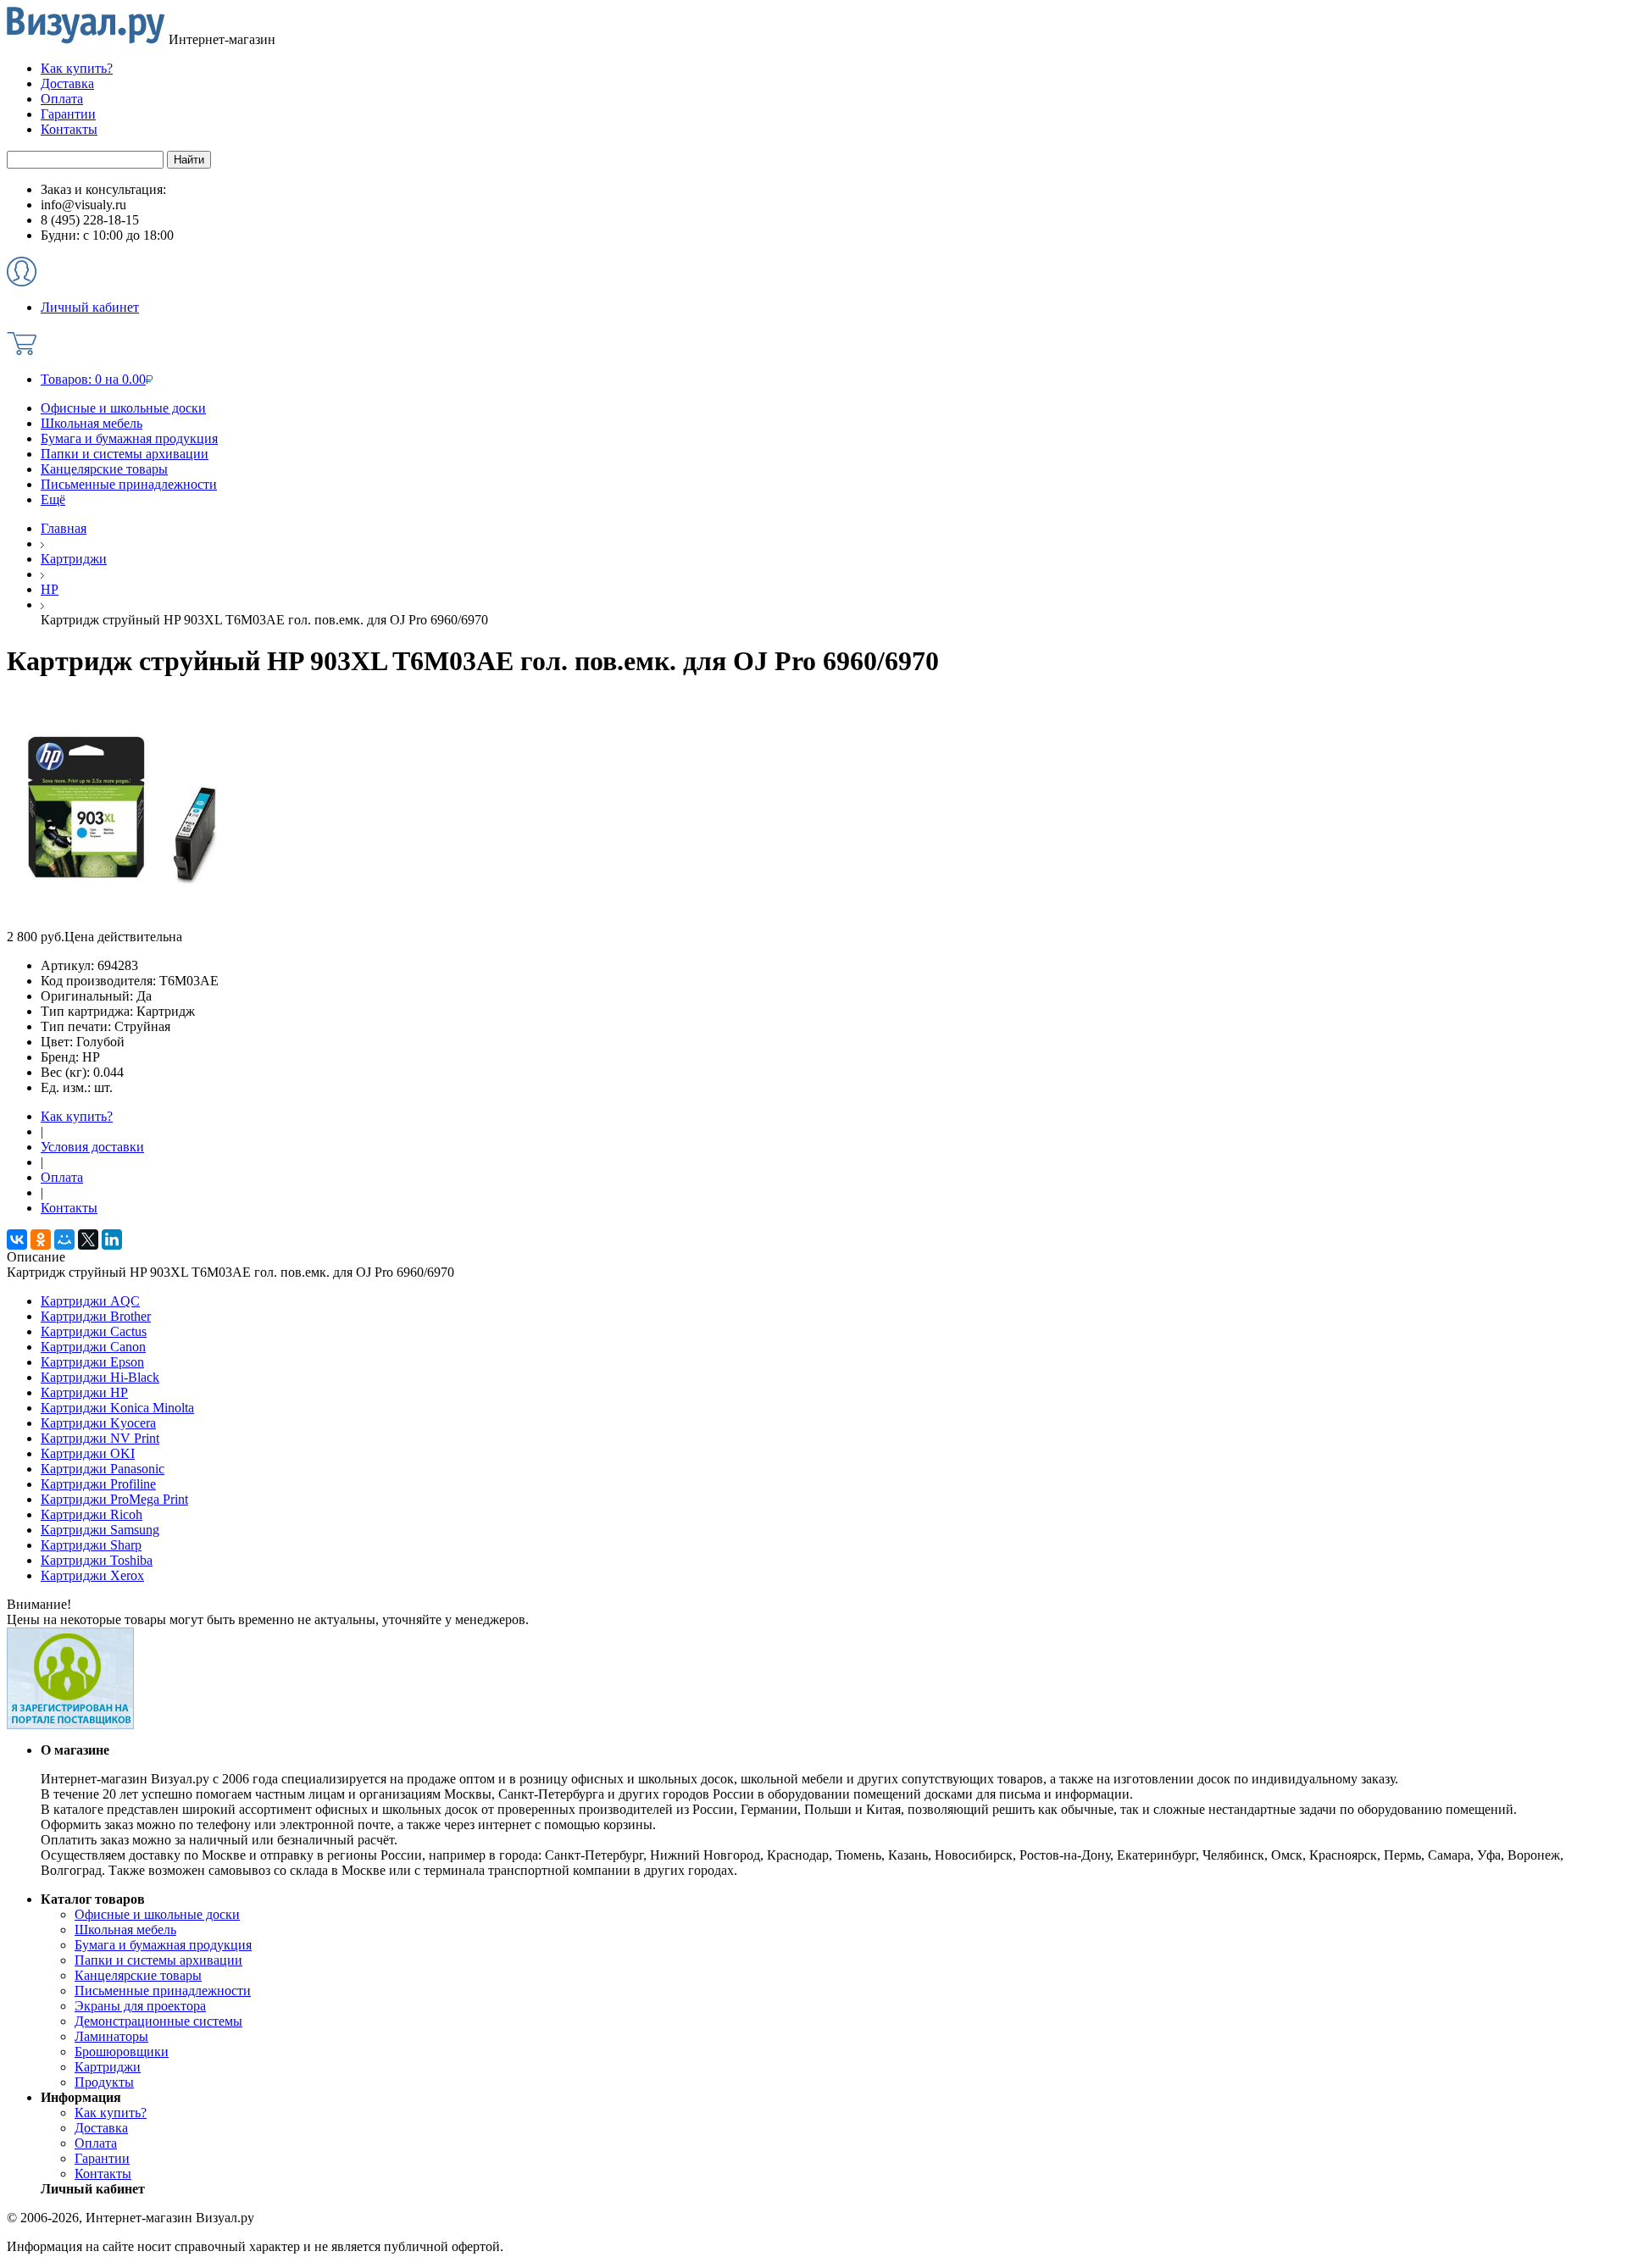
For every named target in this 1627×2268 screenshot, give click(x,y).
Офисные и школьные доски (123, 408)
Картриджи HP (84, 1392)
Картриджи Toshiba (97, 1560)
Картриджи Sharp (91, 1545)
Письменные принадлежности (129, 484)
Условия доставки (92, 1147)
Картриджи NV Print (100, 1438)
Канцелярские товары (104, 469)
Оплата (62, 1177)
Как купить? (77, 1116)
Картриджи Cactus (94, 1331)
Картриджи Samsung (100, 1530)
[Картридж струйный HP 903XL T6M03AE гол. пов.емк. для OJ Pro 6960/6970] (124, 925)
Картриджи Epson (92, 1362)
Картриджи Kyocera (98, 1423)
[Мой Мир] (64, 1239)
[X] (88, 1239)
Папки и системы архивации (125, 454)
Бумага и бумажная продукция (129, 438)
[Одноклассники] (41, 1239)
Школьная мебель (92, 423)
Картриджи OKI (88, 1453)
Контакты (69, 1208)
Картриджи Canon (93, 1347)
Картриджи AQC (90, 1301)
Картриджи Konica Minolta (117, 1408)
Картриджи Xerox (92, 1575)
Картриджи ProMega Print (114, 1499)
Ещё (53, 499)
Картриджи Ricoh (92, 1514)
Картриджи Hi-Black (100, 1377)
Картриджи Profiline (98, 1484)
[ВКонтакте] (17, 1239)
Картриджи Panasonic (103, 1469)
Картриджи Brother (96, 1316)
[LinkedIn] (112, 1239)
